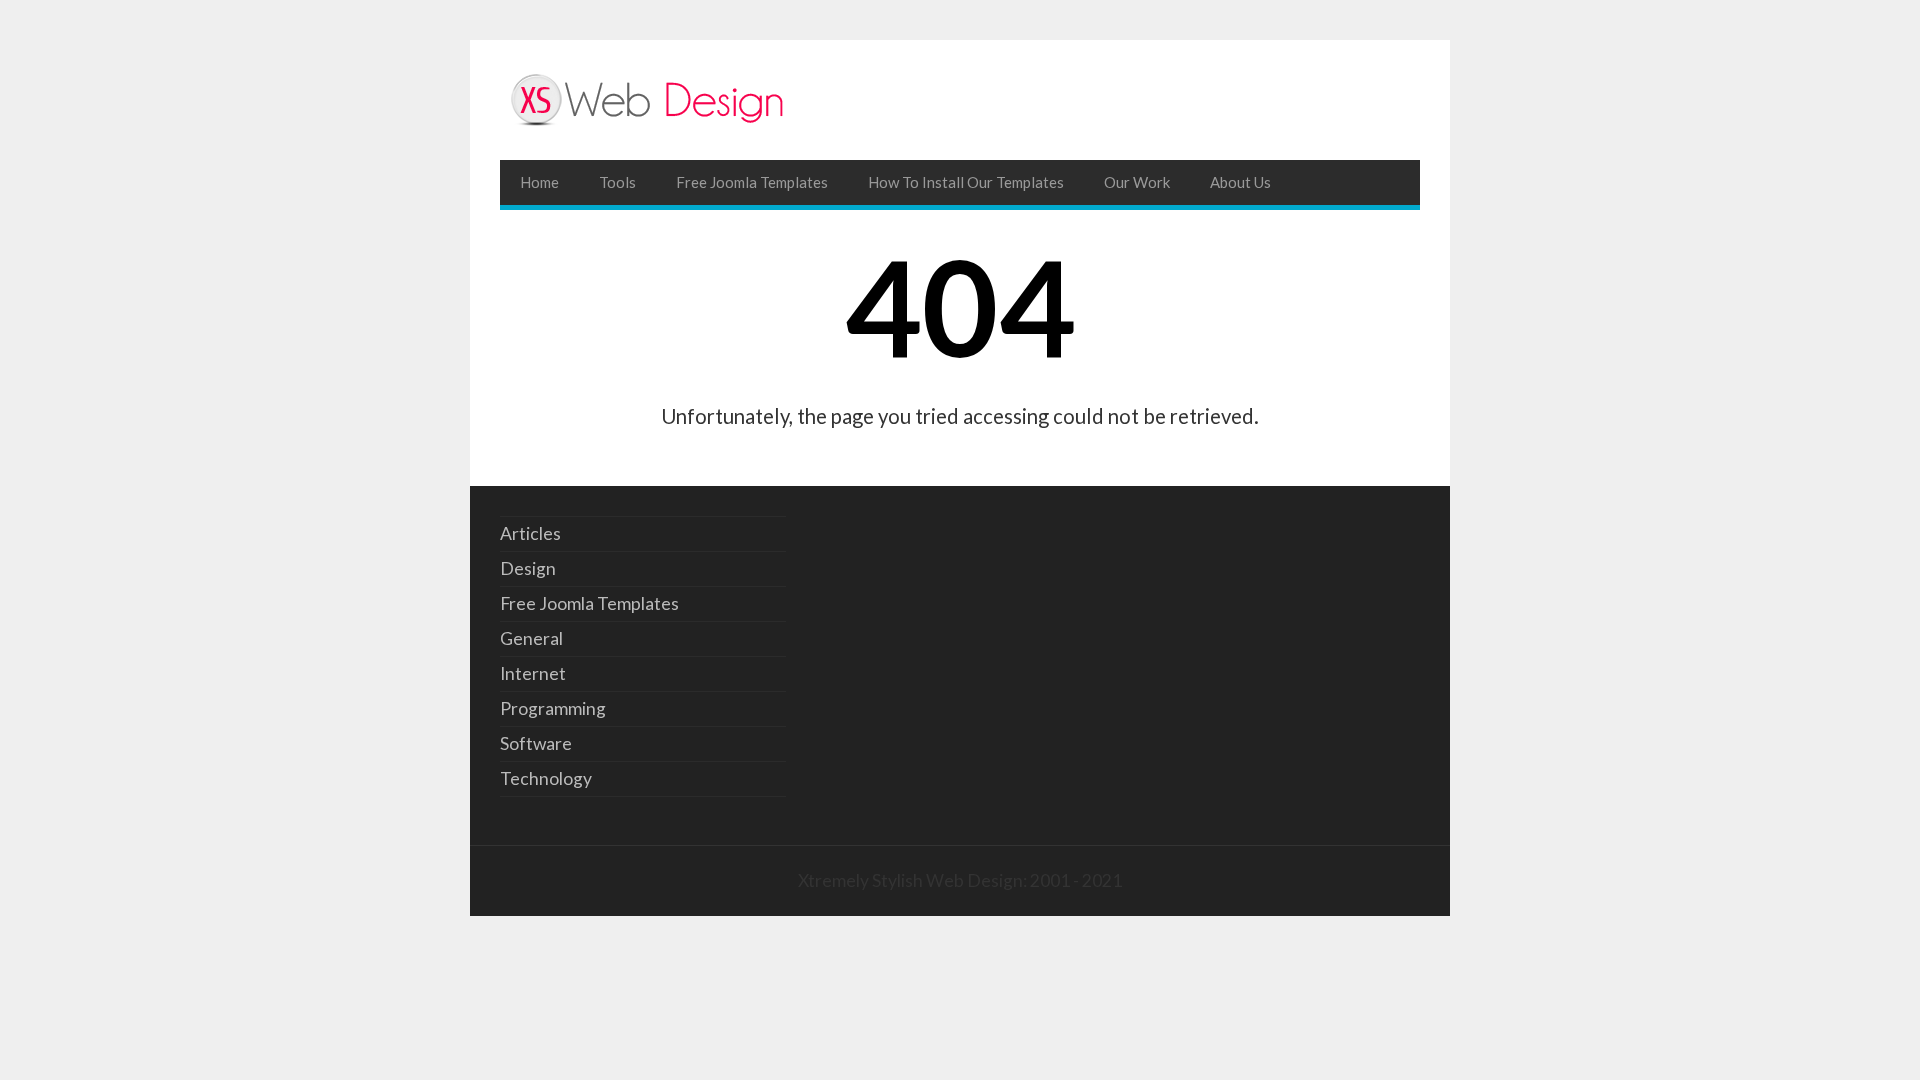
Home (539, 182)
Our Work (1137, 182)
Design (528, 568)
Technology (546, 778)
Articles (530, 533)
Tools (617, 182)
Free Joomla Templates (752, 182)
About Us (1240, 182)
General (531, 638)
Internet (533, 673)
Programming (553, 708)
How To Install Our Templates (966, 182)
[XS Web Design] (960, 100)
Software (536, 743)
